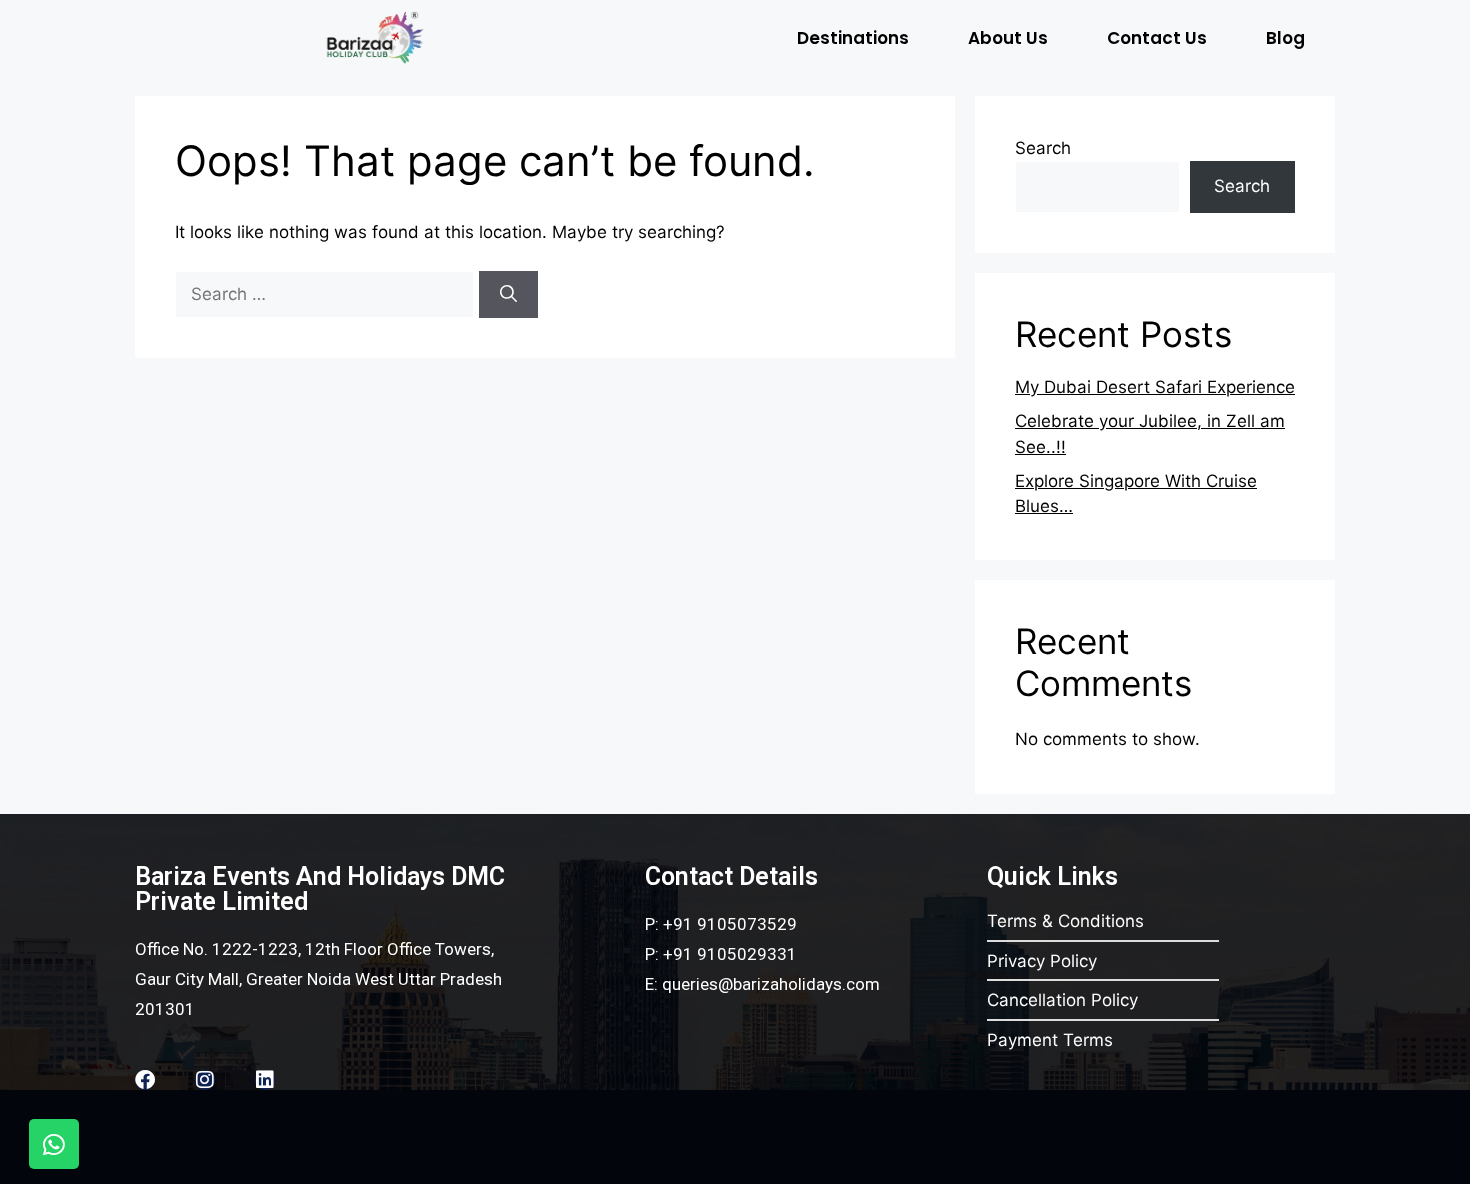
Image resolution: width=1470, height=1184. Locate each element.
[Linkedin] (265, 1080)
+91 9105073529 (730, 924)
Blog (1285, 38)
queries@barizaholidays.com (771, 984)
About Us (1008, 38)
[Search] (508, 295)
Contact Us (1157, 38)
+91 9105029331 (730, 954)
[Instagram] (205, 1080)
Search (1043, 148)
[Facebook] (145, 1080)
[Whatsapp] (54, 1144)
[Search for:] (327, 294)
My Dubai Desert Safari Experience (1155, 387)
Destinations (853, 38)
